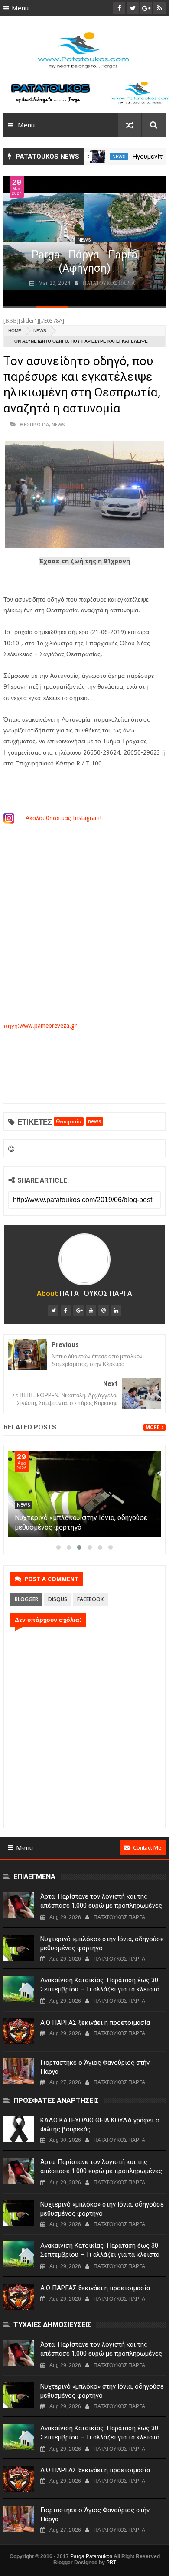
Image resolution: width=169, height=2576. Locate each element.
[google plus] (78, 1311)
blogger (26, 1599)
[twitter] (53, 1311)
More (153, 1427)
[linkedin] (116, 1311)
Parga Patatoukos (91, 2556)
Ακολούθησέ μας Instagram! (64, 818)
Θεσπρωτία (34, 424)
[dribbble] (104, 1311)
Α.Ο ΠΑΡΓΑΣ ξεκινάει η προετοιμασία (95, 2023)
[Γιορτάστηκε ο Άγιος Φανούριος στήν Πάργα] (19, 2071)
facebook (90, 1599)
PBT (111, 2563)
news (119, 157)
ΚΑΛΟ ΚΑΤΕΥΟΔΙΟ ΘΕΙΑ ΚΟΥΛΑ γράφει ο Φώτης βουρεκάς (100, 2125)
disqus (58, 1599)
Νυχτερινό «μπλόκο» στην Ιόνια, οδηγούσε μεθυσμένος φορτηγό (102, 1943)
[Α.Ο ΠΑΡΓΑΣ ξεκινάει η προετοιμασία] (19, 2031)
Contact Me (147, 1848)
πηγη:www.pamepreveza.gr (40, 1026)
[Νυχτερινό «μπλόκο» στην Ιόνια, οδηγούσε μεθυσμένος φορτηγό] (19, 1948)
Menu (20, 8)
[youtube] (91, 1311)
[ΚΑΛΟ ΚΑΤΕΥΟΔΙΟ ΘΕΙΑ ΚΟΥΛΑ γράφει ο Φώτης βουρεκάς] (19, 2129)
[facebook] (66, 1311)
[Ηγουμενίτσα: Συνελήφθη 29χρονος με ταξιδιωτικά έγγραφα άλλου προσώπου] (98, 157)
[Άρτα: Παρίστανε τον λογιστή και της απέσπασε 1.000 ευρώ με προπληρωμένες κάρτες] (84, 1494)
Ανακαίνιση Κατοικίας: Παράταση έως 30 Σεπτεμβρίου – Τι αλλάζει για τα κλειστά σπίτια (100, 1989)
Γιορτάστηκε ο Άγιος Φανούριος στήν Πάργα (95, 2067)
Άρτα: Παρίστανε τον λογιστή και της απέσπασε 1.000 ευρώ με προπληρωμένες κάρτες (80, 1527)
